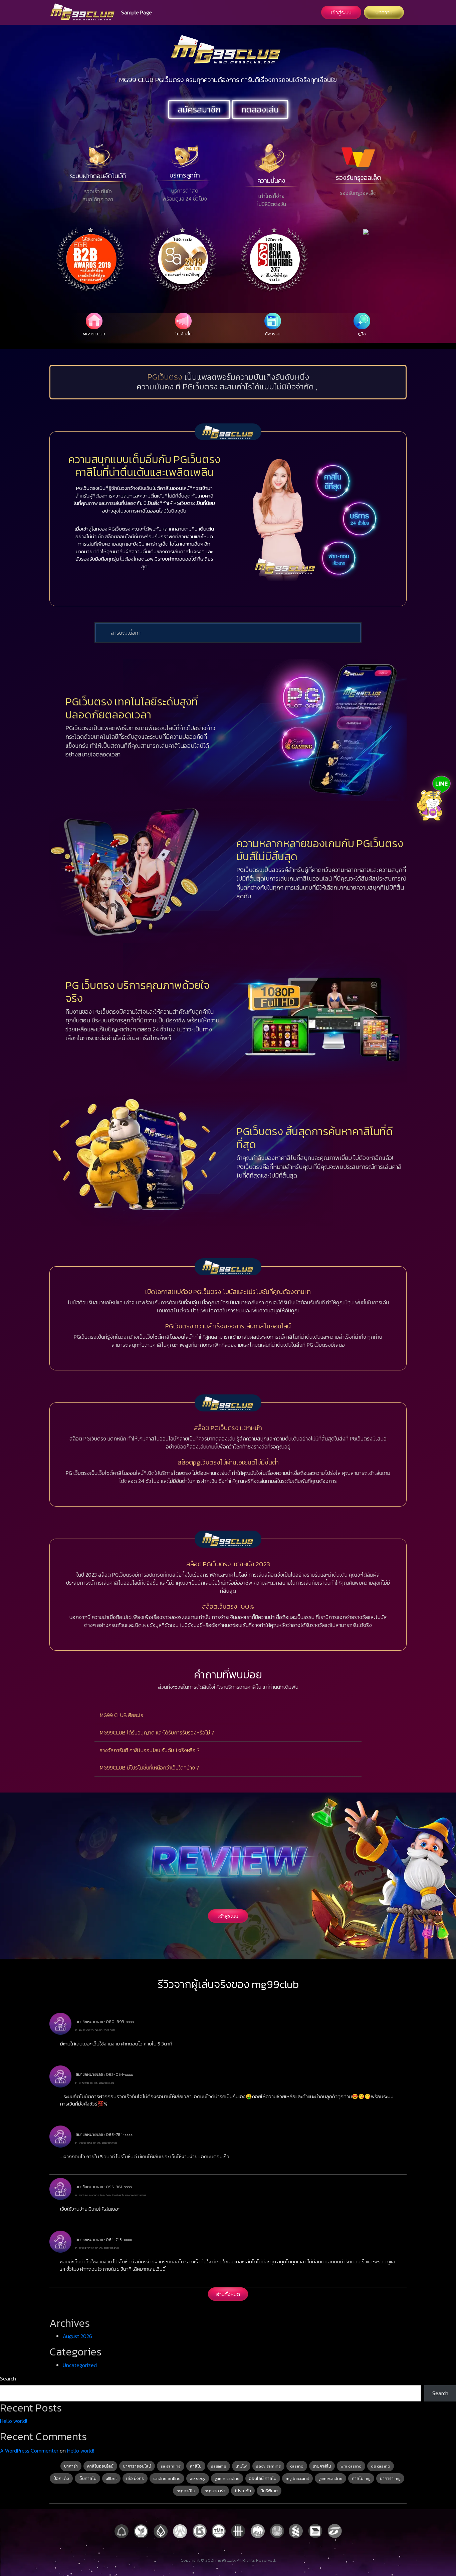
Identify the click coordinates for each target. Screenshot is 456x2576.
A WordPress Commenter (29, 2451)
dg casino (381, 2466)
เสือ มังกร (135, 2478)
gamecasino (330, 2478)
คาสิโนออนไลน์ (100, 2466)
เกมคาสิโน (322, 2466)
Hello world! (14, 2421)
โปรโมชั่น (243, 2491)
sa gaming (171, 2466)
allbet (111, 2478)
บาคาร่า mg (390, 2478)
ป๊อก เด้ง (61, 2478)
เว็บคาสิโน (87, 2478)
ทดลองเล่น (260, 109)
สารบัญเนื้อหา (126, 633)
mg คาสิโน (186, 2491)
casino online (167, 2478)
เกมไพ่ (241, 2466)
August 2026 (77, 2336)
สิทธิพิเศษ (269, 2491)
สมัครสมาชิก (199, 109)
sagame (219, 2466)
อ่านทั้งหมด (228, 2294)
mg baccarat (297, 2478)
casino (297, 2466)
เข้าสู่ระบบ (341, 12)
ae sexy (198, 2478)
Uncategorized (80, 2365)
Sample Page (137, 12)
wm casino (351, 2466)
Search (8, 2378)
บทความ (384, 12)
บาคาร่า (71, 2466)
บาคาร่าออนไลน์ (137, 2466)
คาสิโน (196, 2466)
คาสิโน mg (361, 2478)
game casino (227, 2478)
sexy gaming (268, 2466)
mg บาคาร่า (215, 2491)
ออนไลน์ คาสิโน (263, 2478)
